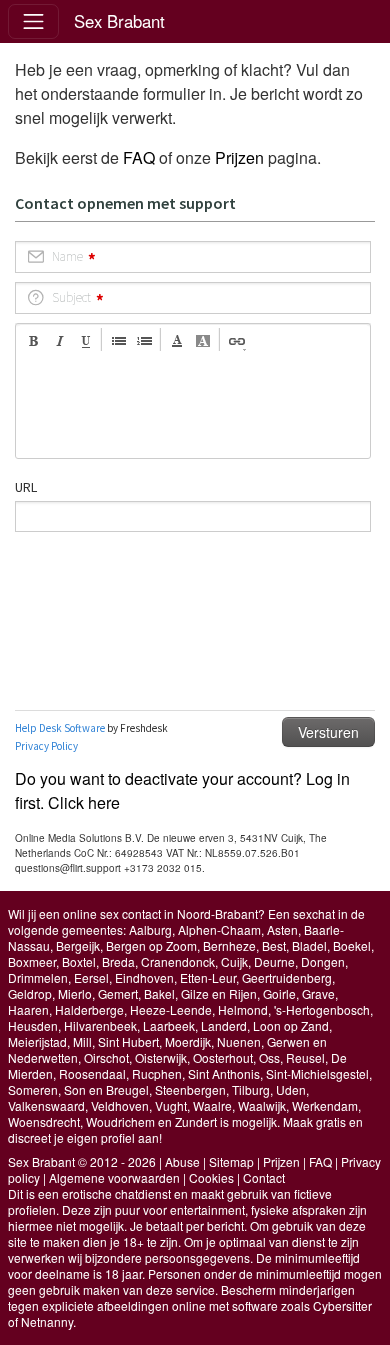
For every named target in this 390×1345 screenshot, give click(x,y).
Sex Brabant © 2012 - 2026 (82, 1161)
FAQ (139, 157)
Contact (264, 1177)
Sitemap (231, 1161)
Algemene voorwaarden (114, 1177)
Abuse (182, 1161)
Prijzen (239, 157)
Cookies (211, 1177)
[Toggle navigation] (33, 21)
